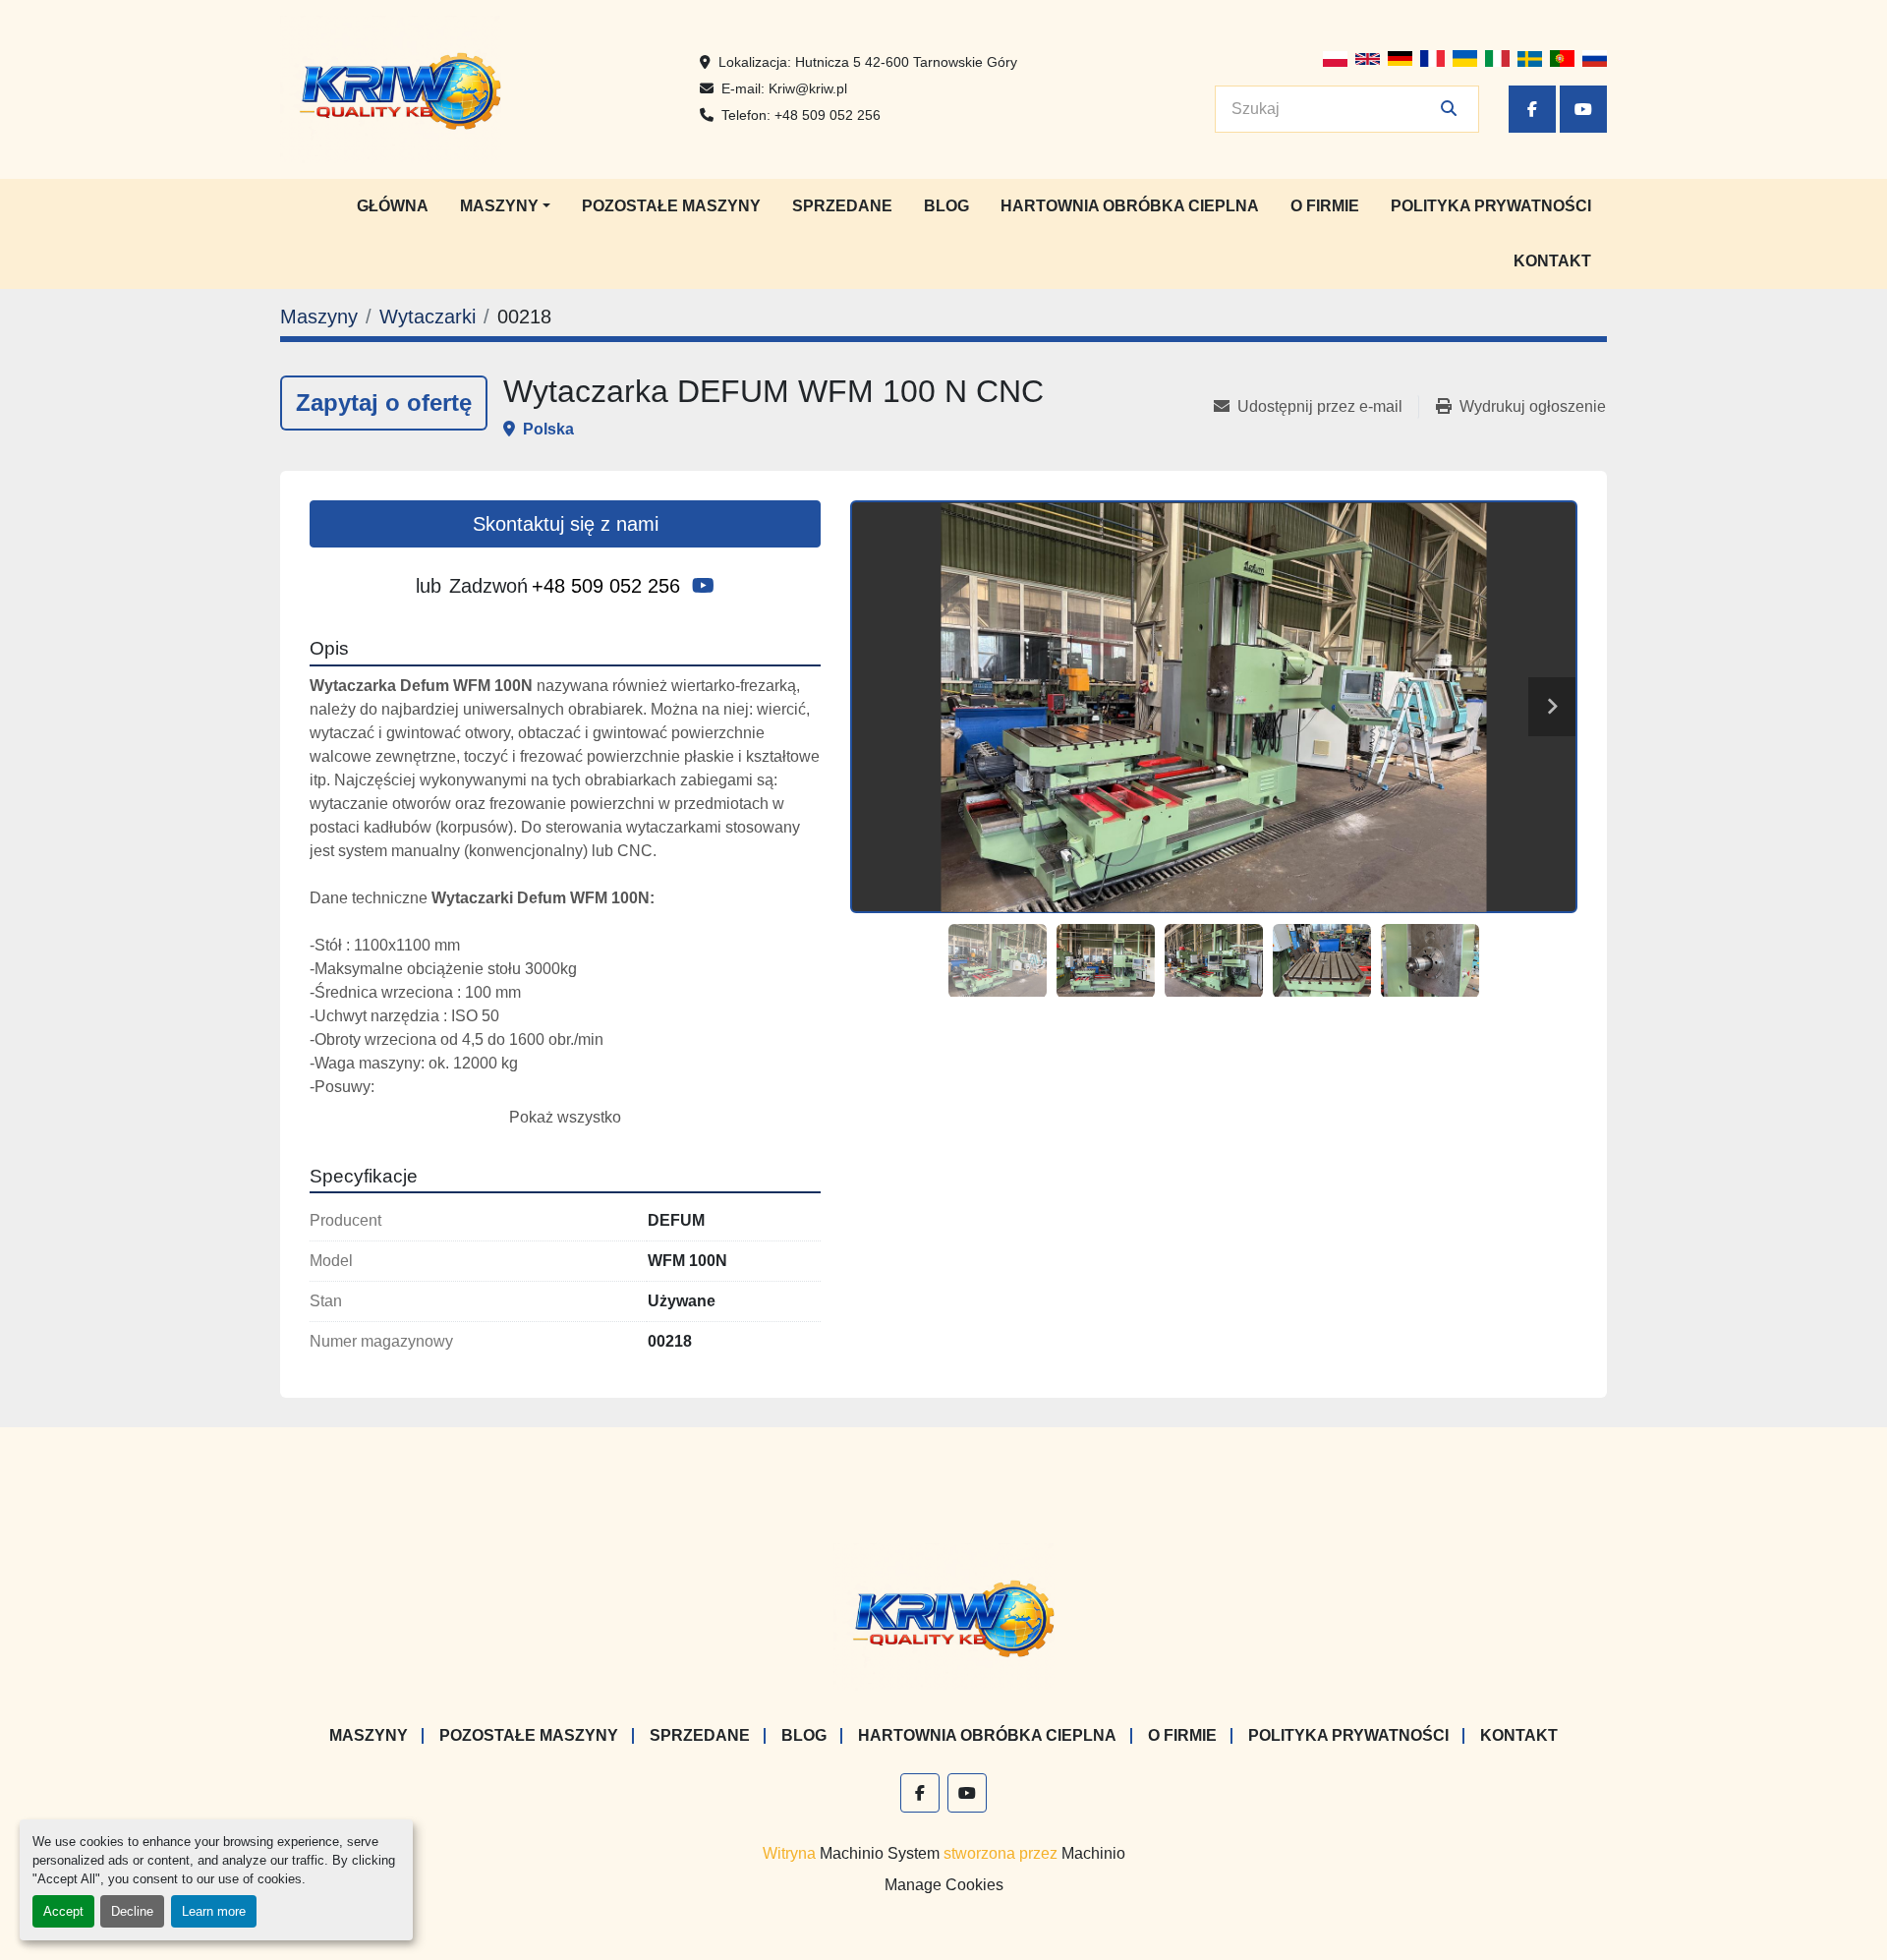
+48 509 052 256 (828, 115)
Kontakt (1552, 261)
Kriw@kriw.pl (808, 88)
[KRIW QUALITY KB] (944, 1616)
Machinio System (880, 1853)
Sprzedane (842, 206)
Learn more (214, 1911)
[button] (505, 206)
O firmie (1325, 206)
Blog (946, 206)
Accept (63, 1911)
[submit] (1449, 109)
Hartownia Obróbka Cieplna (1130, 206)
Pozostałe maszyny (671, 206)
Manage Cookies (944, 1885)
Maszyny (499, 206)
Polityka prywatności (1491, 206)
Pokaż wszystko (565, 1117)
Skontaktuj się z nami (566, 524)
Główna (393, 206)
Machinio (1093, 1853)
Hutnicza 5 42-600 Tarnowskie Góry (906, 62)
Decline (132, 1911)
